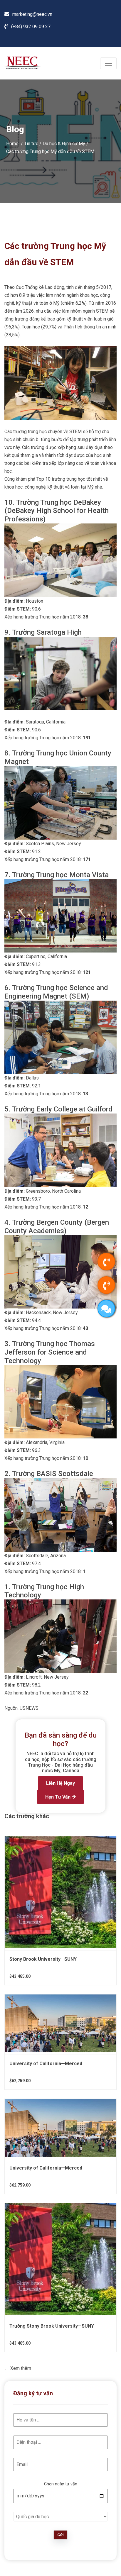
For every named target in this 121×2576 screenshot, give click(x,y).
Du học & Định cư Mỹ (64, 143)
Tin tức (31, 143)
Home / (15, 143)
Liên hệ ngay (60, 1783)
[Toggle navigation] (108, 63)
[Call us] (106, 1262)
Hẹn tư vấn (58, 1797)
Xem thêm (20, 2368)
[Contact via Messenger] (106, 1309)
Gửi (60, 2535)
